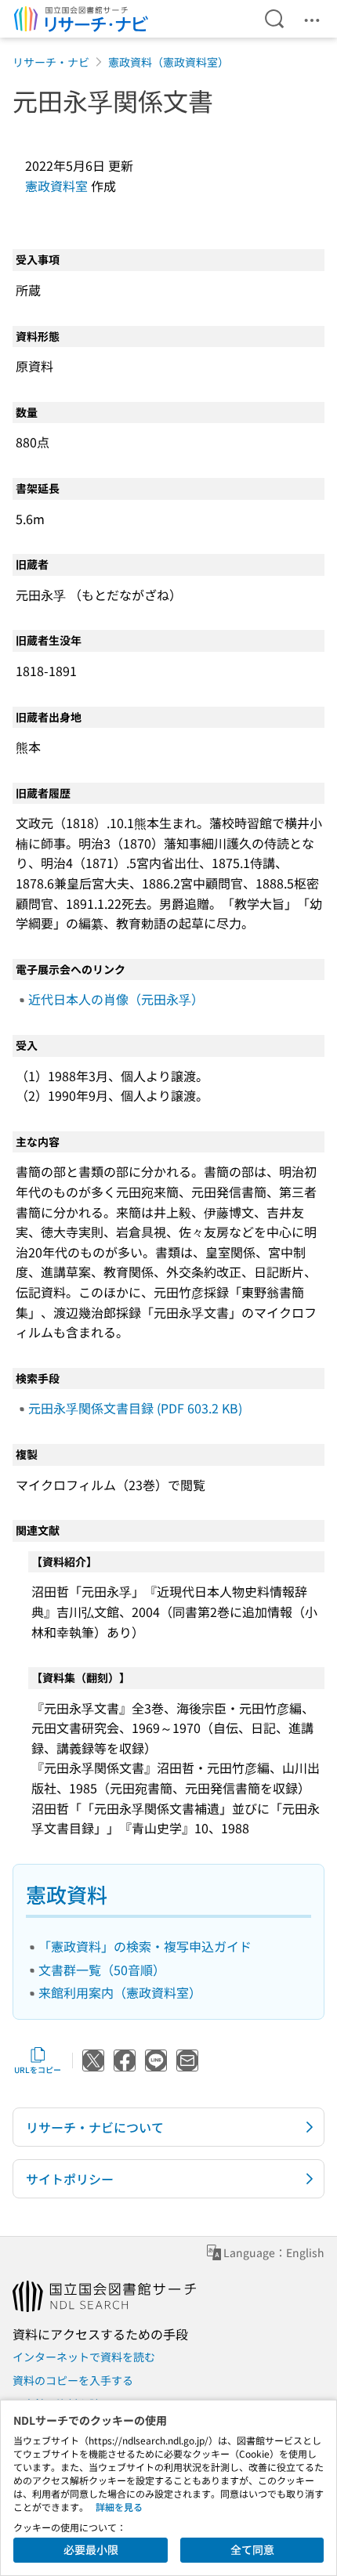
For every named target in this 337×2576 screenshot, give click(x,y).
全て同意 (252, 2549)
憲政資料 (67, 1894)
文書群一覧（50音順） (102, 1970)
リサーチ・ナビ (51, 62)
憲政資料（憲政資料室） (168, 62)
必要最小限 (91, 2549)
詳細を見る (119, 2507)
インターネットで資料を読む (84, 2357)
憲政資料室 (56, 186)
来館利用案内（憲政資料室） (120, 1992)
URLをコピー (38, 2069)
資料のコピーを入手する (73, 2380)
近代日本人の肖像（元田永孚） (116, 999)
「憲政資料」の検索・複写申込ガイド (145, 1946)
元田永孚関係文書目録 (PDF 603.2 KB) (135, 1408)
